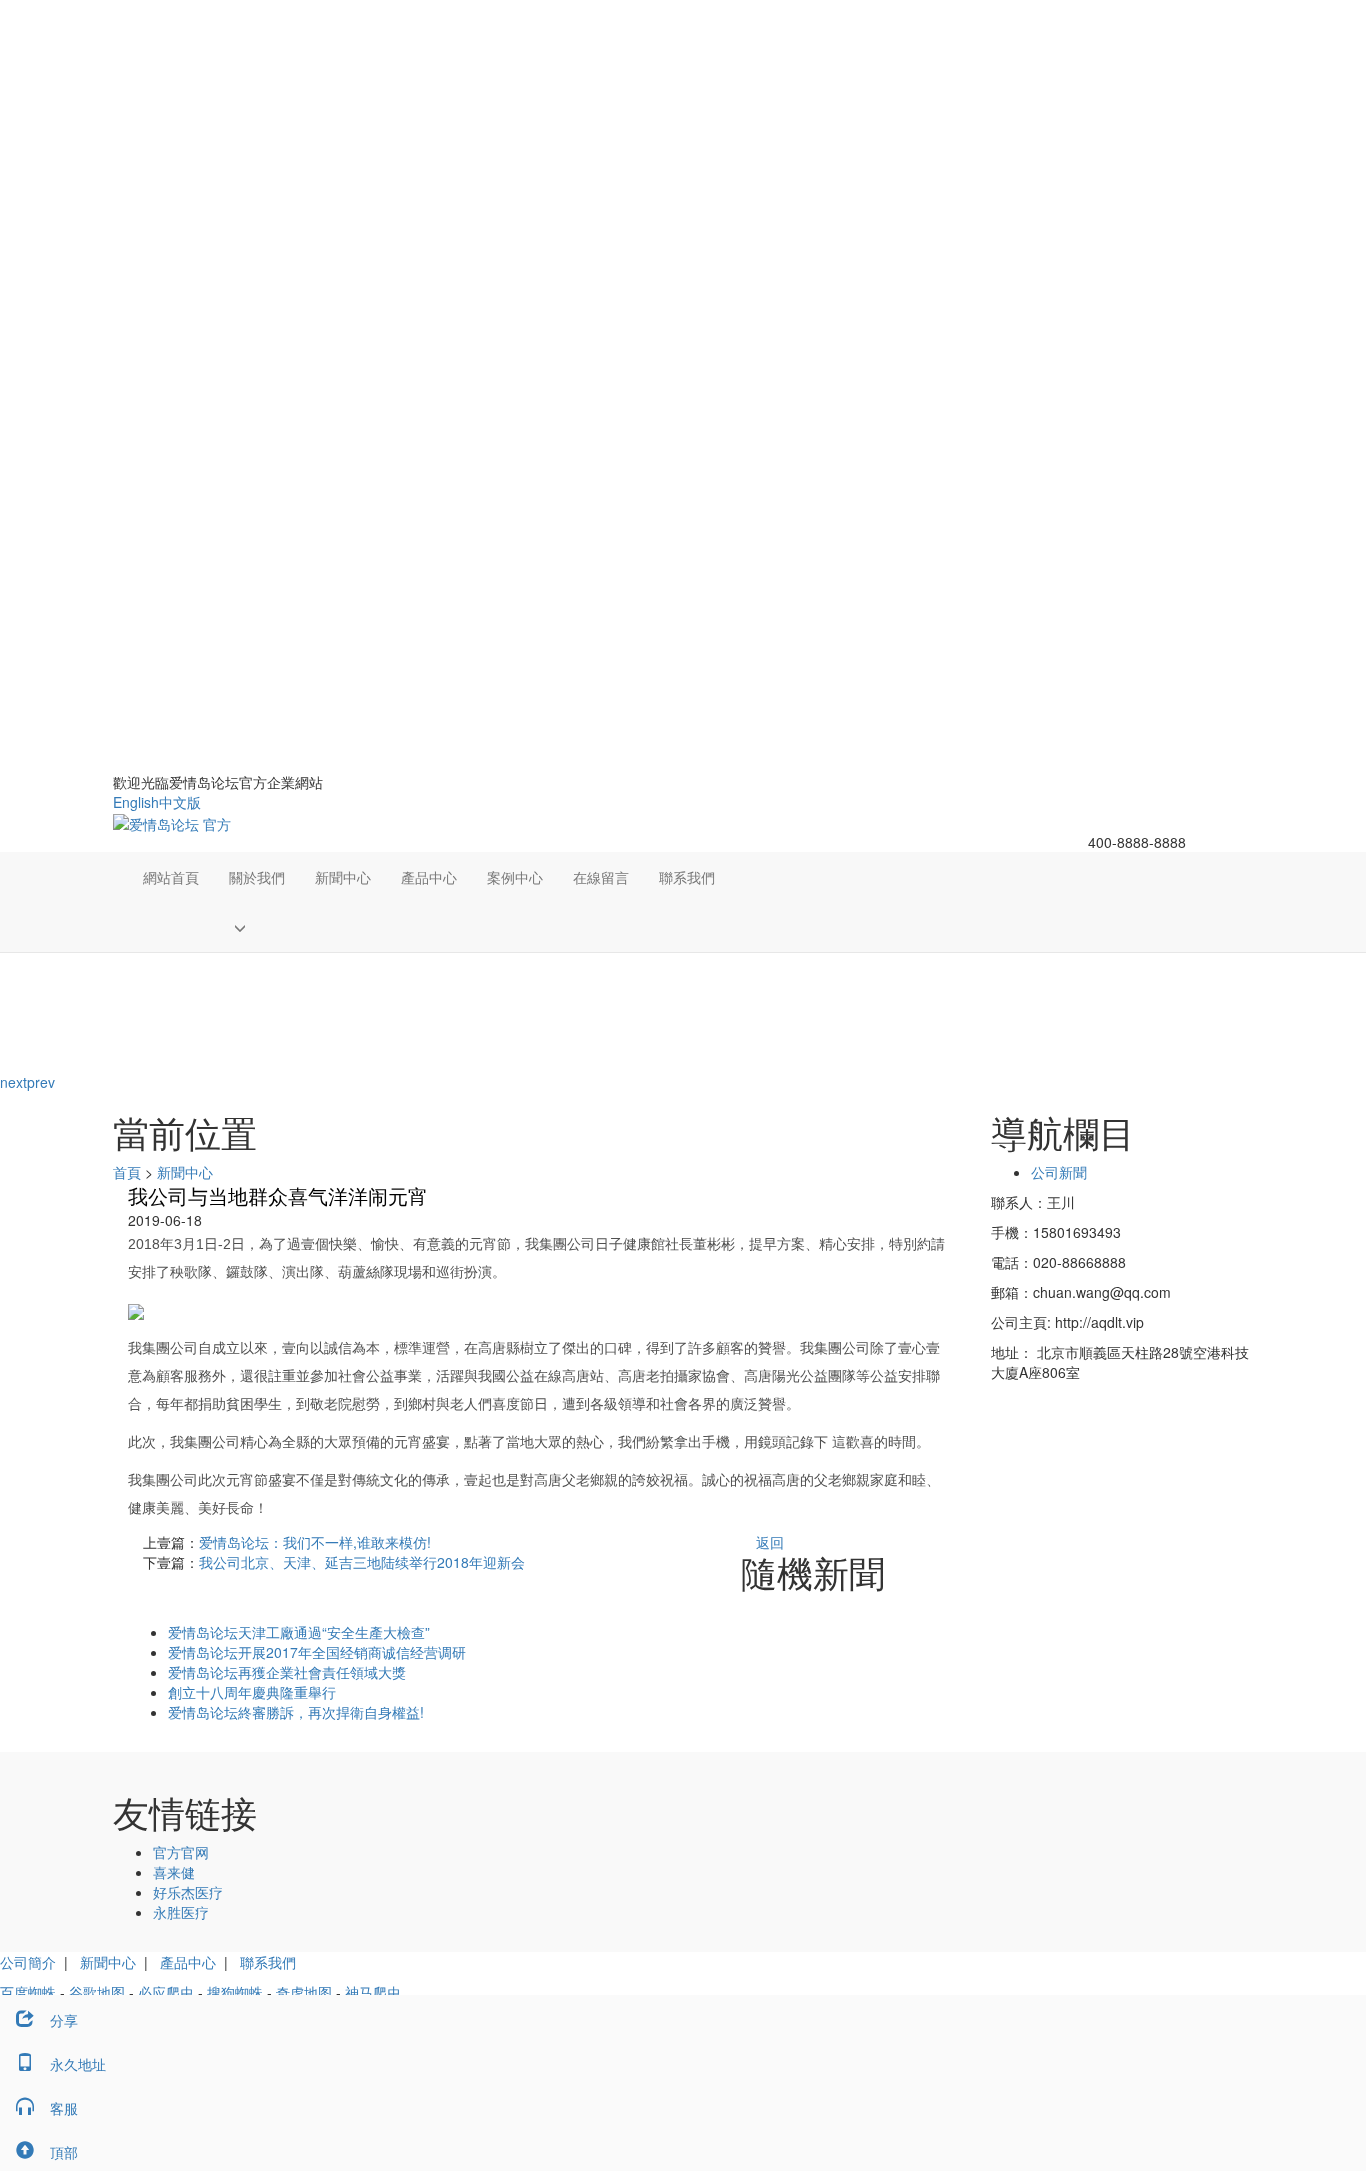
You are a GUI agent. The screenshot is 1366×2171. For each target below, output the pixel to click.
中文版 (180, 802)
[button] (257, 927)
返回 (770, 1542)
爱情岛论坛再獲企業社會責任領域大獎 (287, 1672)
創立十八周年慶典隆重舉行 (252, 1692)
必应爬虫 (166, 1992)
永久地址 (78, 2064)
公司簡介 (28, 1962)
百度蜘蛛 (28, 1992)
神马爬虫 (373, 1992)
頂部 (64, 2152)
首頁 (127, 1172)
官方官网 (181, 1852)
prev (41, 1082)
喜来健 (174, 1872)
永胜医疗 (181, 1912)
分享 (64, 2020)
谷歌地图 (97, 1992)
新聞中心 (343, 877)
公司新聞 (1059, 1172)
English (136, 802)
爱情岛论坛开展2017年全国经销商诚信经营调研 (317, 1652)
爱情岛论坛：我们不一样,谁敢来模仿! (315, 1542)
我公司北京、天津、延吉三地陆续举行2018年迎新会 (362, 1562)
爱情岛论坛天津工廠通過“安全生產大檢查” (299, 1632)
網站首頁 (171, 877)
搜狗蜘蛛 (235, 1992)
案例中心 (515, 877)
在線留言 (601, 877)
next (13, 1082)
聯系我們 (687, 877)
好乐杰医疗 (188, 1892)
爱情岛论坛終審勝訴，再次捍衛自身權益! (296, 1712)
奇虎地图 (304, 1992)
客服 (64, 2108)
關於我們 (257, 877)
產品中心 (429, 877)
